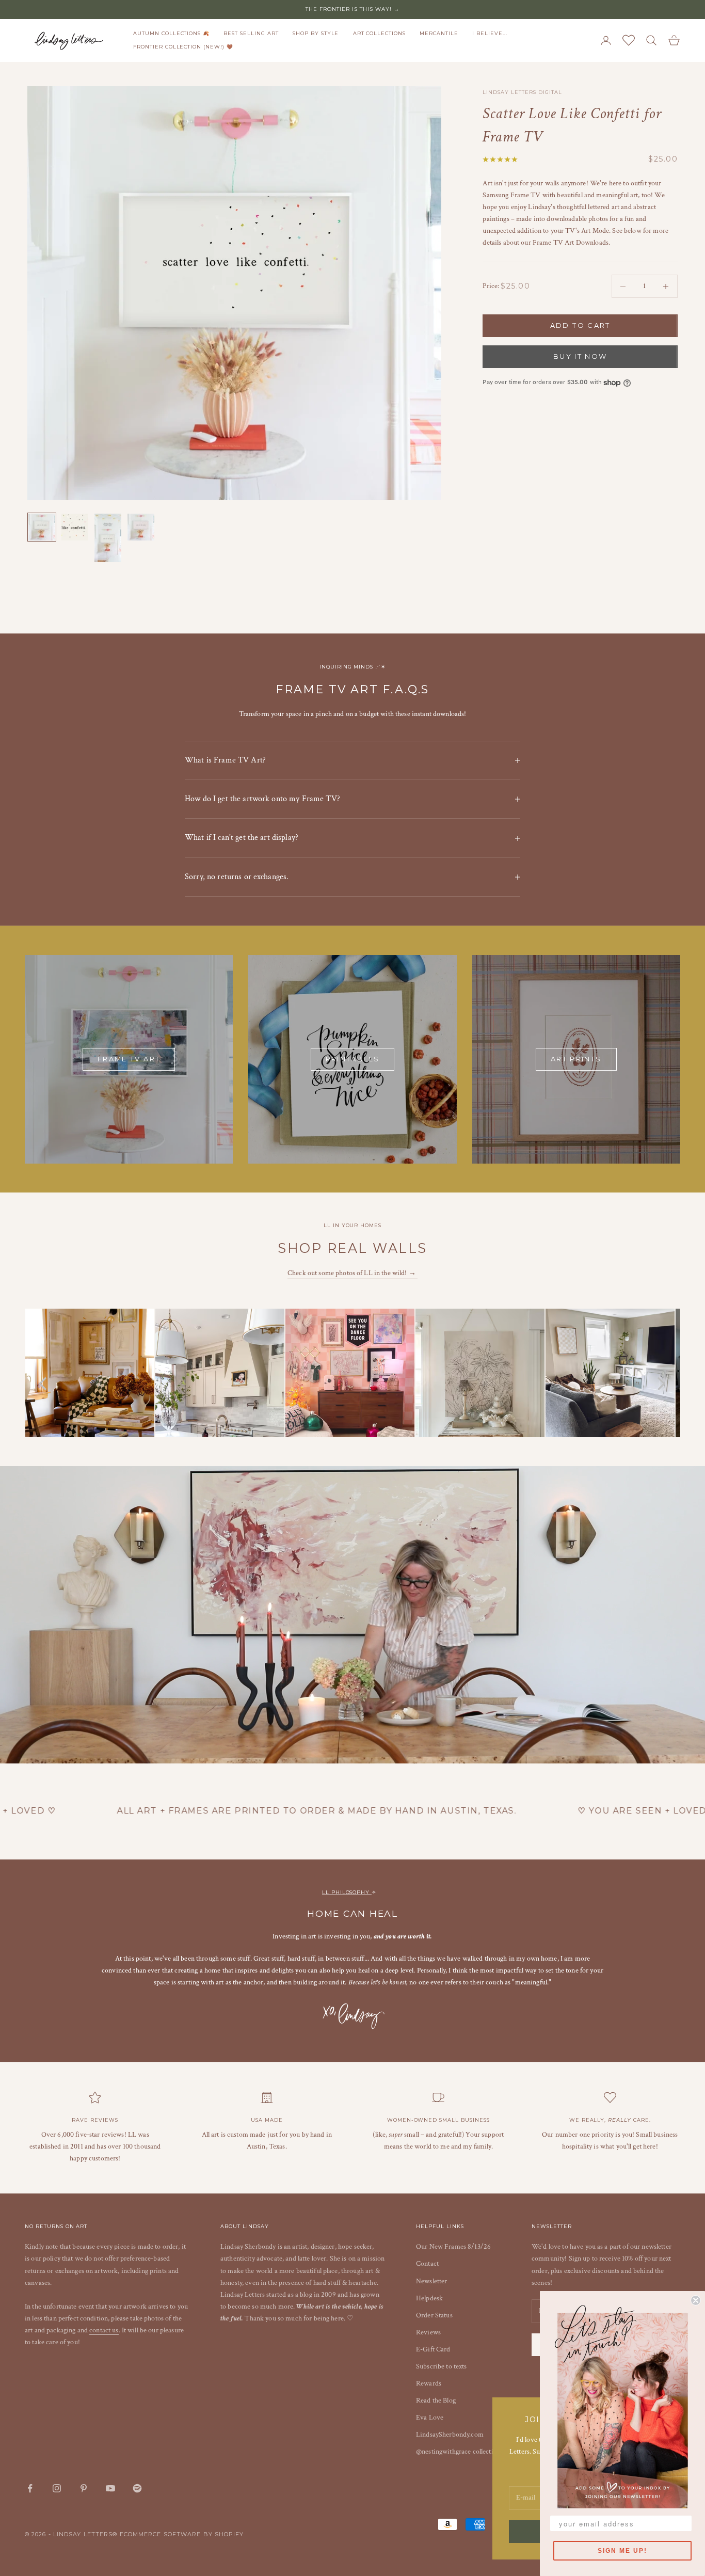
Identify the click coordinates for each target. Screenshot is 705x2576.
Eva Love (430, 2418)
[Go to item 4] (141, 527)
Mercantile (439, 33)
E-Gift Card (433, 2349)
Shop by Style (316, 33)
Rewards (429, 2383)
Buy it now (580, 357)
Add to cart (580, 326)
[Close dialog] (696, 2300)
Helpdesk (429, 2298)
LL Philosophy (347, 1892)
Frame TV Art (129, 1059)
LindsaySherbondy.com (450, 2435)
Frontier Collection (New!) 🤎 (183, 47)
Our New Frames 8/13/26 (453, 2247)
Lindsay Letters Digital (522, 92)
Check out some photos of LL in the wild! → (352, 1273)
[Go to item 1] (42, 527)
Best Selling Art (251, 33)
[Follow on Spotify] (137, 2488)
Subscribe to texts (442, 2366)
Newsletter (431, 2281)
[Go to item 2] (75, 527)
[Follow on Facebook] (30, 2488)
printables (352, 1059)
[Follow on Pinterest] (84, 2488)
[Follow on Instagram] (57, 2488)
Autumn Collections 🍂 (171, 33)
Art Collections (379, 33)
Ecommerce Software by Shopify (182, 2534)
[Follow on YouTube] (110, 2488)
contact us (104, 2330)
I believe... (490, 33)
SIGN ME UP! (622, 2551)
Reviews (428, 2332)
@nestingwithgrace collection (458, 2452)
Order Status (434, 2315)
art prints (576, 1059)
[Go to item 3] (108, 538)
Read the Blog (436, 2400)
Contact (427, 2264)
